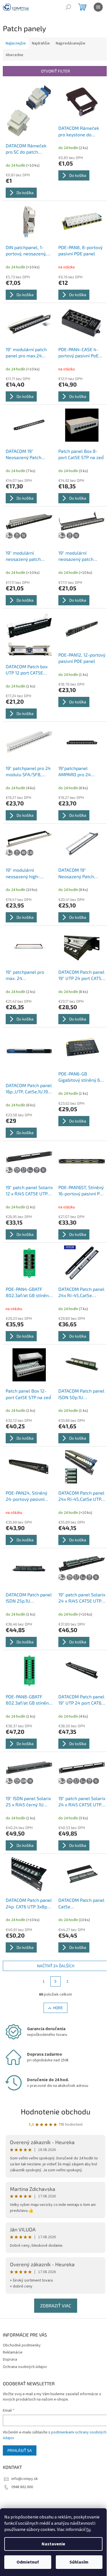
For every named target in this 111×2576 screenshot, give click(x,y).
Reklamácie (13, 2352)
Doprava (10, 2359)
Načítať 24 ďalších (56, 1966)
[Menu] (98, 7)
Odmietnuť (28, 2562)
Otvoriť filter (55, 71)
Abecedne (15, 55)
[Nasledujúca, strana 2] (55, 1981)
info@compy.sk (25, 2479)
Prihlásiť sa (20, 2450)
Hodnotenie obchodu (56, 2111)
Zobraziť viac (56, 2306)
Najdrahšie (41, 43)
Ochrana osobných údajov (25, 2367)
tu (88, 2530)
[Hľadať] (68, 7)
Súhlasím (79, 2562)
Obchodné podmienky (22, 2345)
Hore (58, 2008)
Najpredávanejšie (71, 43)
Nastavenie (53, 2544)
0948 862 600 (22, 2487)
